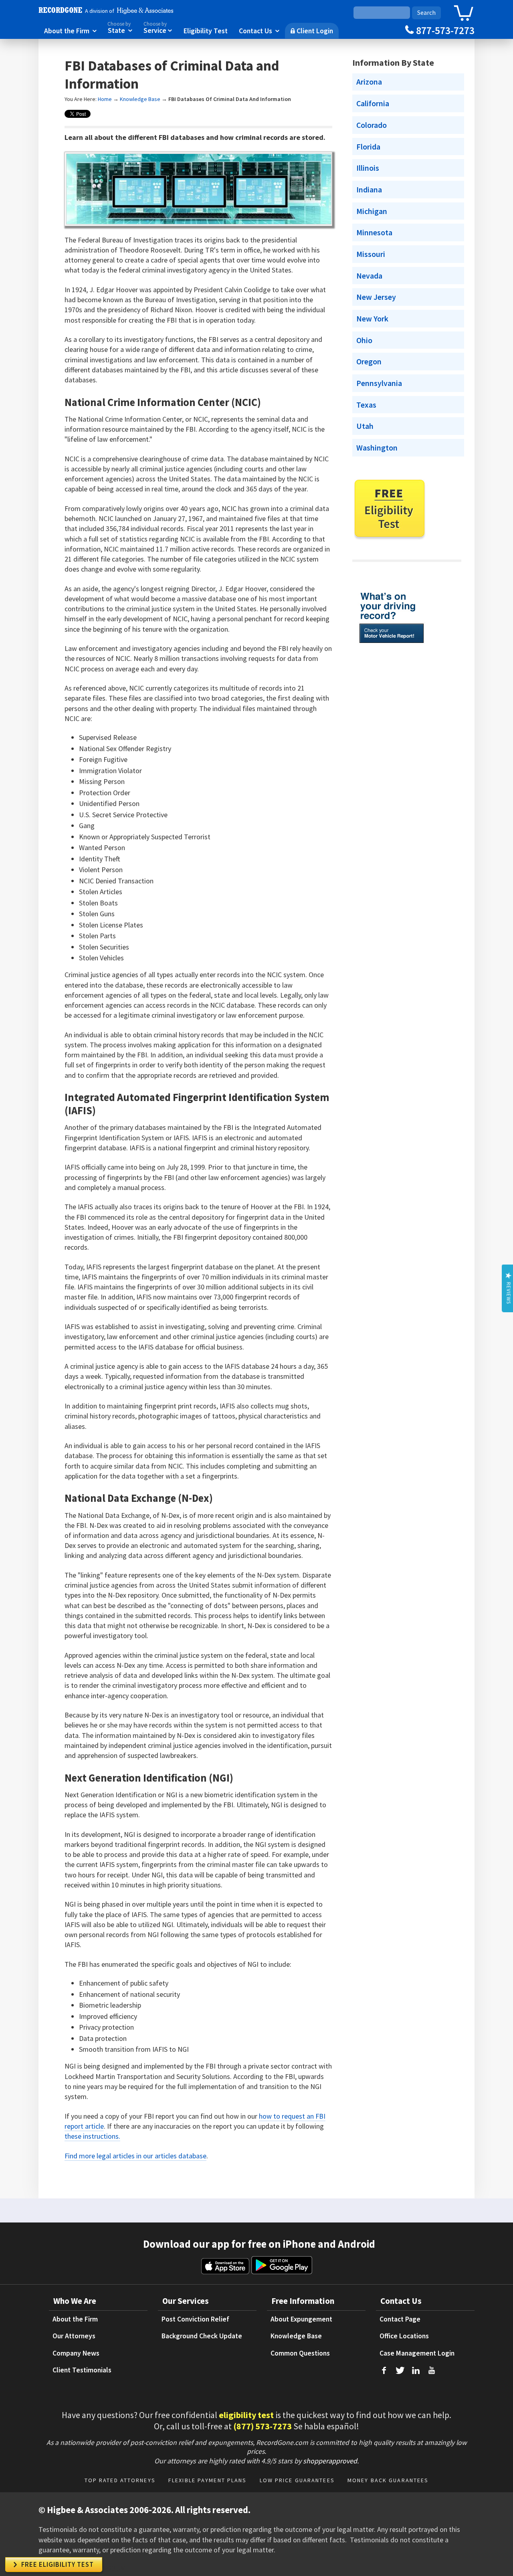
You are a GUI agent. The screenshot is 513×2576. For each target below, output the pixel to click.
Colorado (372, 125)
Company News (76, 2353)
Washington (377, 448)
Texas (366, 405)
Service (158, 28)
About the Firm (70, 30)
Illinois (368, 168)
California (373, 103)
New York (372, 319)
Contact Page (400, 2319)
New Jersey (376, 297)
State (120, 28)
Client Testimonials (82, 2370)
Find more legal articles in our (110, 2156)
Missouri (371, 254)
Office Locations (404, 2336)
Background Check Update (202, 2336)
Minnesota (374, 232)
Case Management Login (417, 2353)
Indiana (369, 190)
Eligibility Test (206, 30)
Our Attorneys (74, 2336)
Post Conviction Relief (195, 2319)
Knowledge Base (140, 99)
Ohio (364, 340)
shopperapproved (330, 2461)
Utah (365, 426)
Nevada (369, 276)
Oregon (369, 362)
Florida (368, 147)
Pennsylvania (379, 383)
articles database (181, 2156)
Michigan (372, 211)
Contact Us (259, 30)
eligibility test (246, 2415)
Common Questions (300, 2353)
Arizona (369, 82)
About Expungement (301, 2319)
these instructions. (92, 2136)
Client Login (312, 30)
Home (105, 99)
